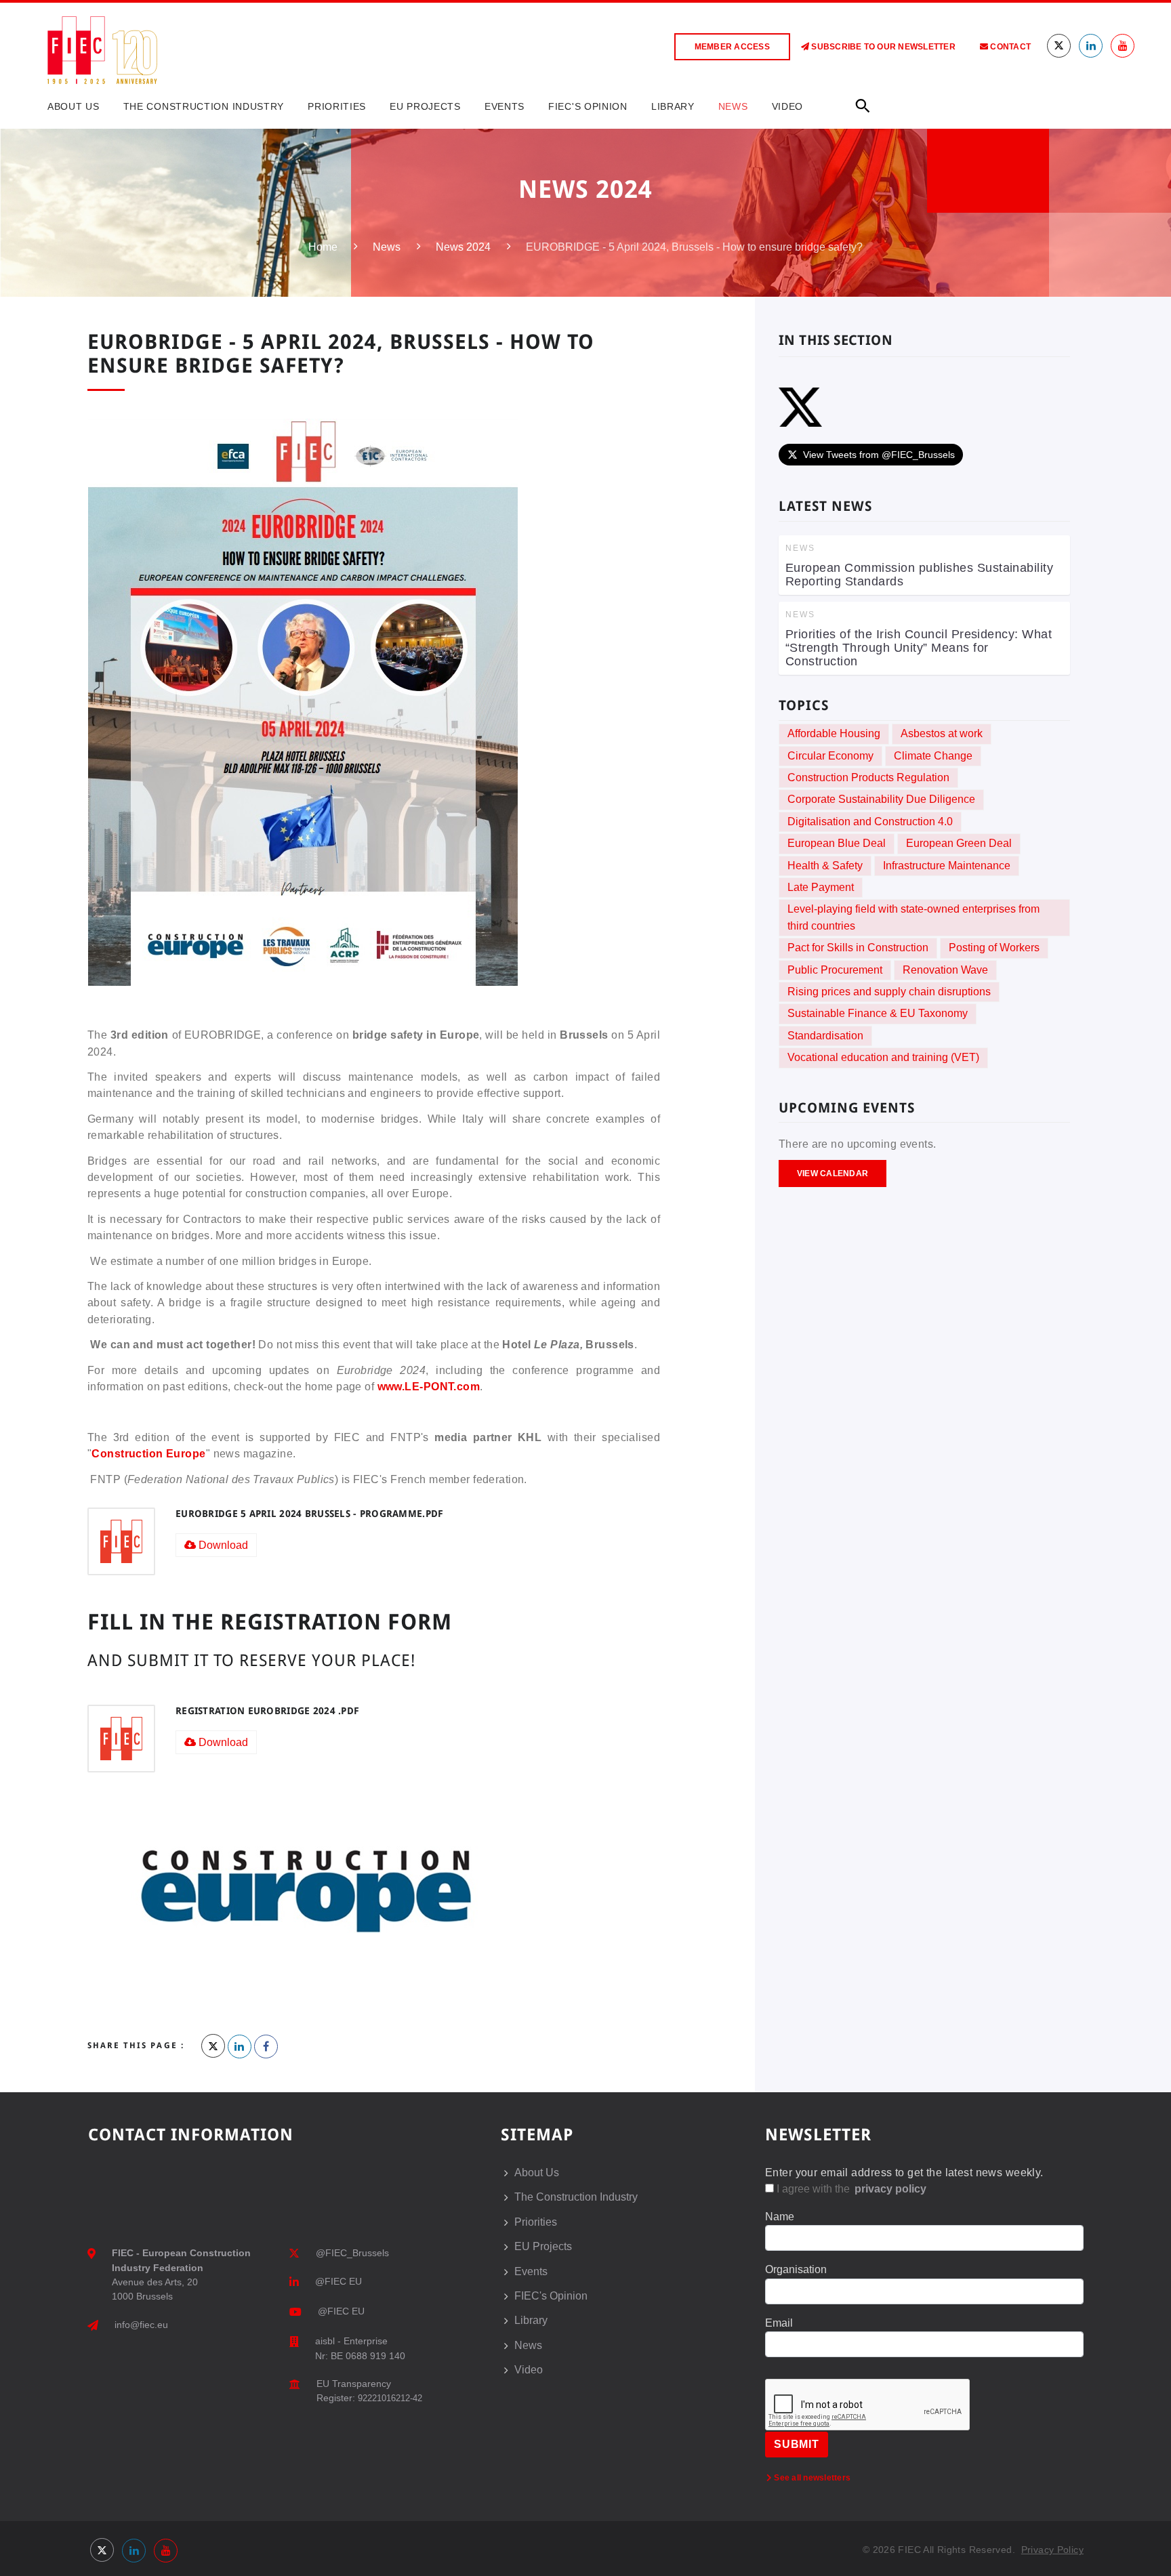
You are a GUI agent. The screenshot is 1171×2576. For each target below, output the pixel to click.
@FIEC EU (338, 2281)
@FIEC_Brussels (352, 2253)
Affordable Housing (834, 733)
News (733, 106)
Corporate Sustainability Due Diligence (881, 799)
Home (323, 247)
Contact (1009, 47)
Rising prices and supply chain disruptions (889, 992)
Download (222, 1545)
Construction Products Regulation (868, 777)
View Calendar (833, 1173)
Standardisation (825, 1036)
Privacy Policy (1052, 2550)
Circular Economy (830, 756)
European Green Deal (959, 843)
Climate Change (933, 756)
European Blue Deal (837, 843)
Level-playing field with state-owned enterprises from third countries (913, 917)
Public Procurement (835, 970)
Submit (797, 2444)
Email (779, 2323)
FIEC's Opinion (588, 106)
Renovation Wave (945, 970)
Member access (732, 47)
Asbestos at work (942, 733)
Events (505, 106)
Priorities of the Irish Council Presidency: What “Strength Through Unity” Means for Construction (919, 648)
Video (788, 106)
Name (780, 2217)
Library (673, 106)
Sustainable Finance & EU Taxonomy (878, 1013)
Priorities (337, 106)
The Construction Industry (204, 106)
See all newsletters (811, 2478)
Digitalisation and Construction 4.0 (870, 822)
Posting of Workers (994, 948)
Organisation (796, 2269)
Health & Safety (825, 866)
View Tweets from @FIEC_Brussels (879, 455)
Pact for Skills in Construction (858, 948)
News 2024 (463, 247)
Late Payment (821, 887)
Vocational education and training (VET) (883, 1057)
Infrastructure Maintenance (947, 866)
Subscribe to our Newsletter (882, 47)
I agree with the (850, 2189)
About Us (74, 106)
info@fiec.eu (141, 2325)
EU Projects (425, 106)
